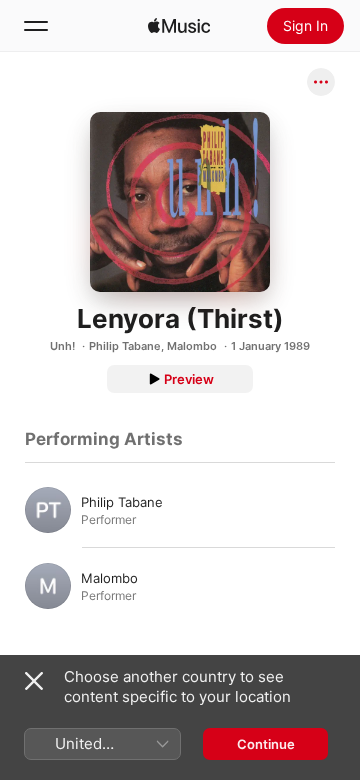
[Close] (34, 681)
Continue (266, 744)
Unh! (62, 346)
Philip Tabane (125, 346)
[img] (179, 26)
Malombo (192, 346)
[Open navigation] (36, 26)
